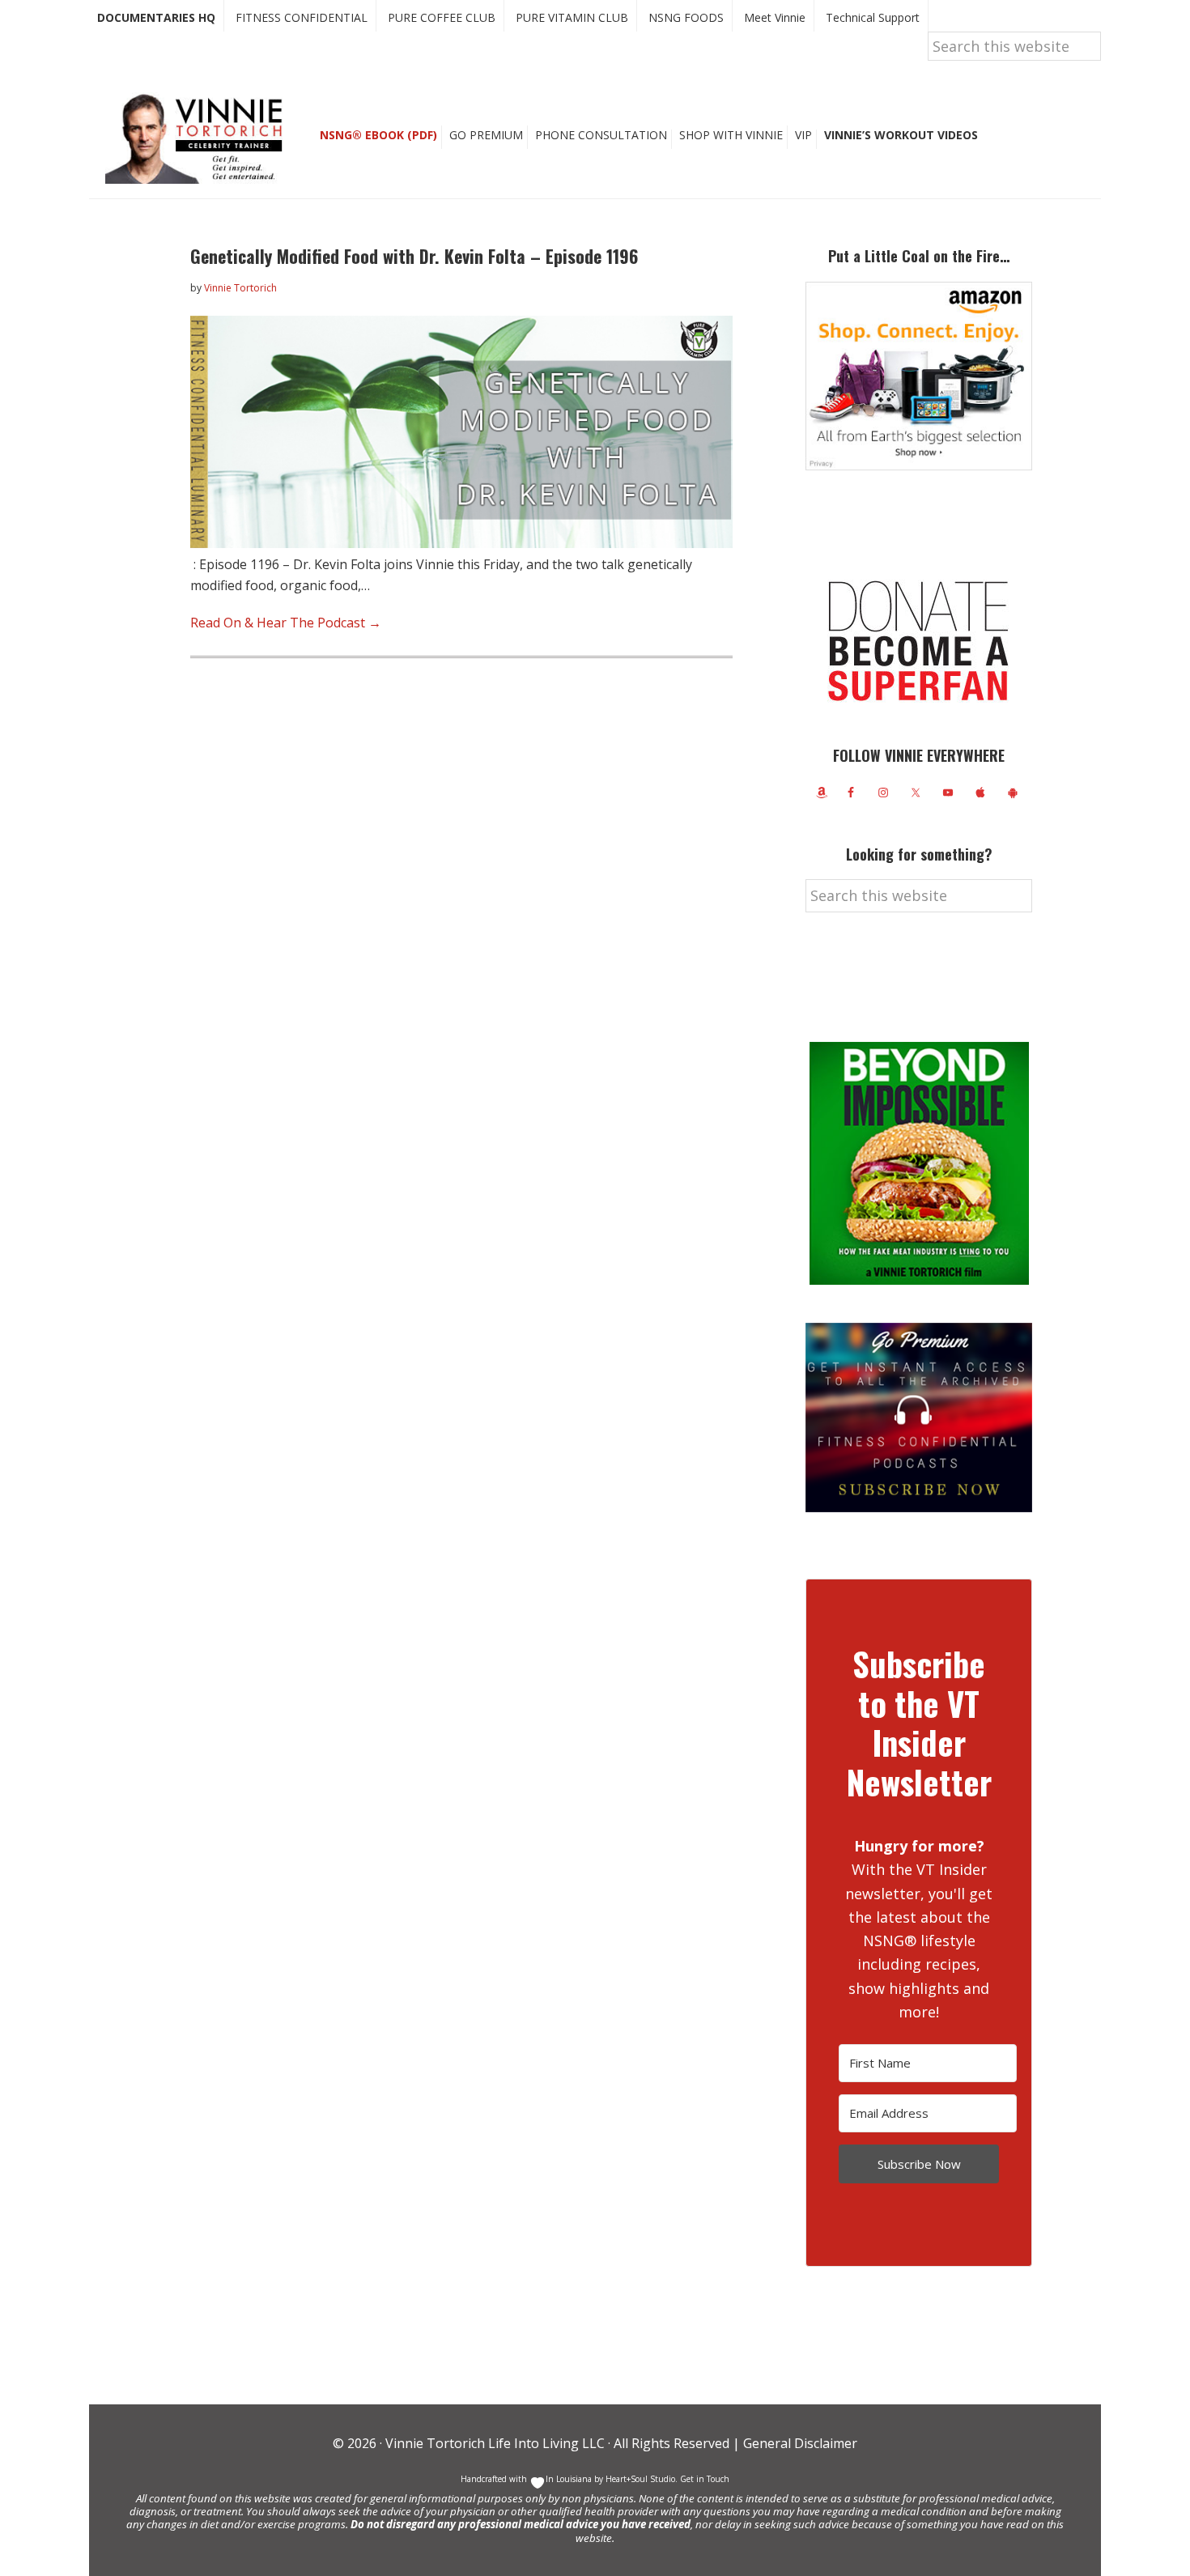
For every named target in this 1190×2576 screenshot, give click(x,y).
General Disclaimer (799, 2443)
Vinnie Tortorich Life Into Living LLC (495, 2443)
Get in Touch (705, 2479)
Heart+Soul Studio (639, 2479)
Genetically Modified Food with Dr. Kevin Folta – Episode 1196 (414, 256)
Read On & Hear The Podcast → (286, 623)
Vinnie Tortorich (200, 138)
